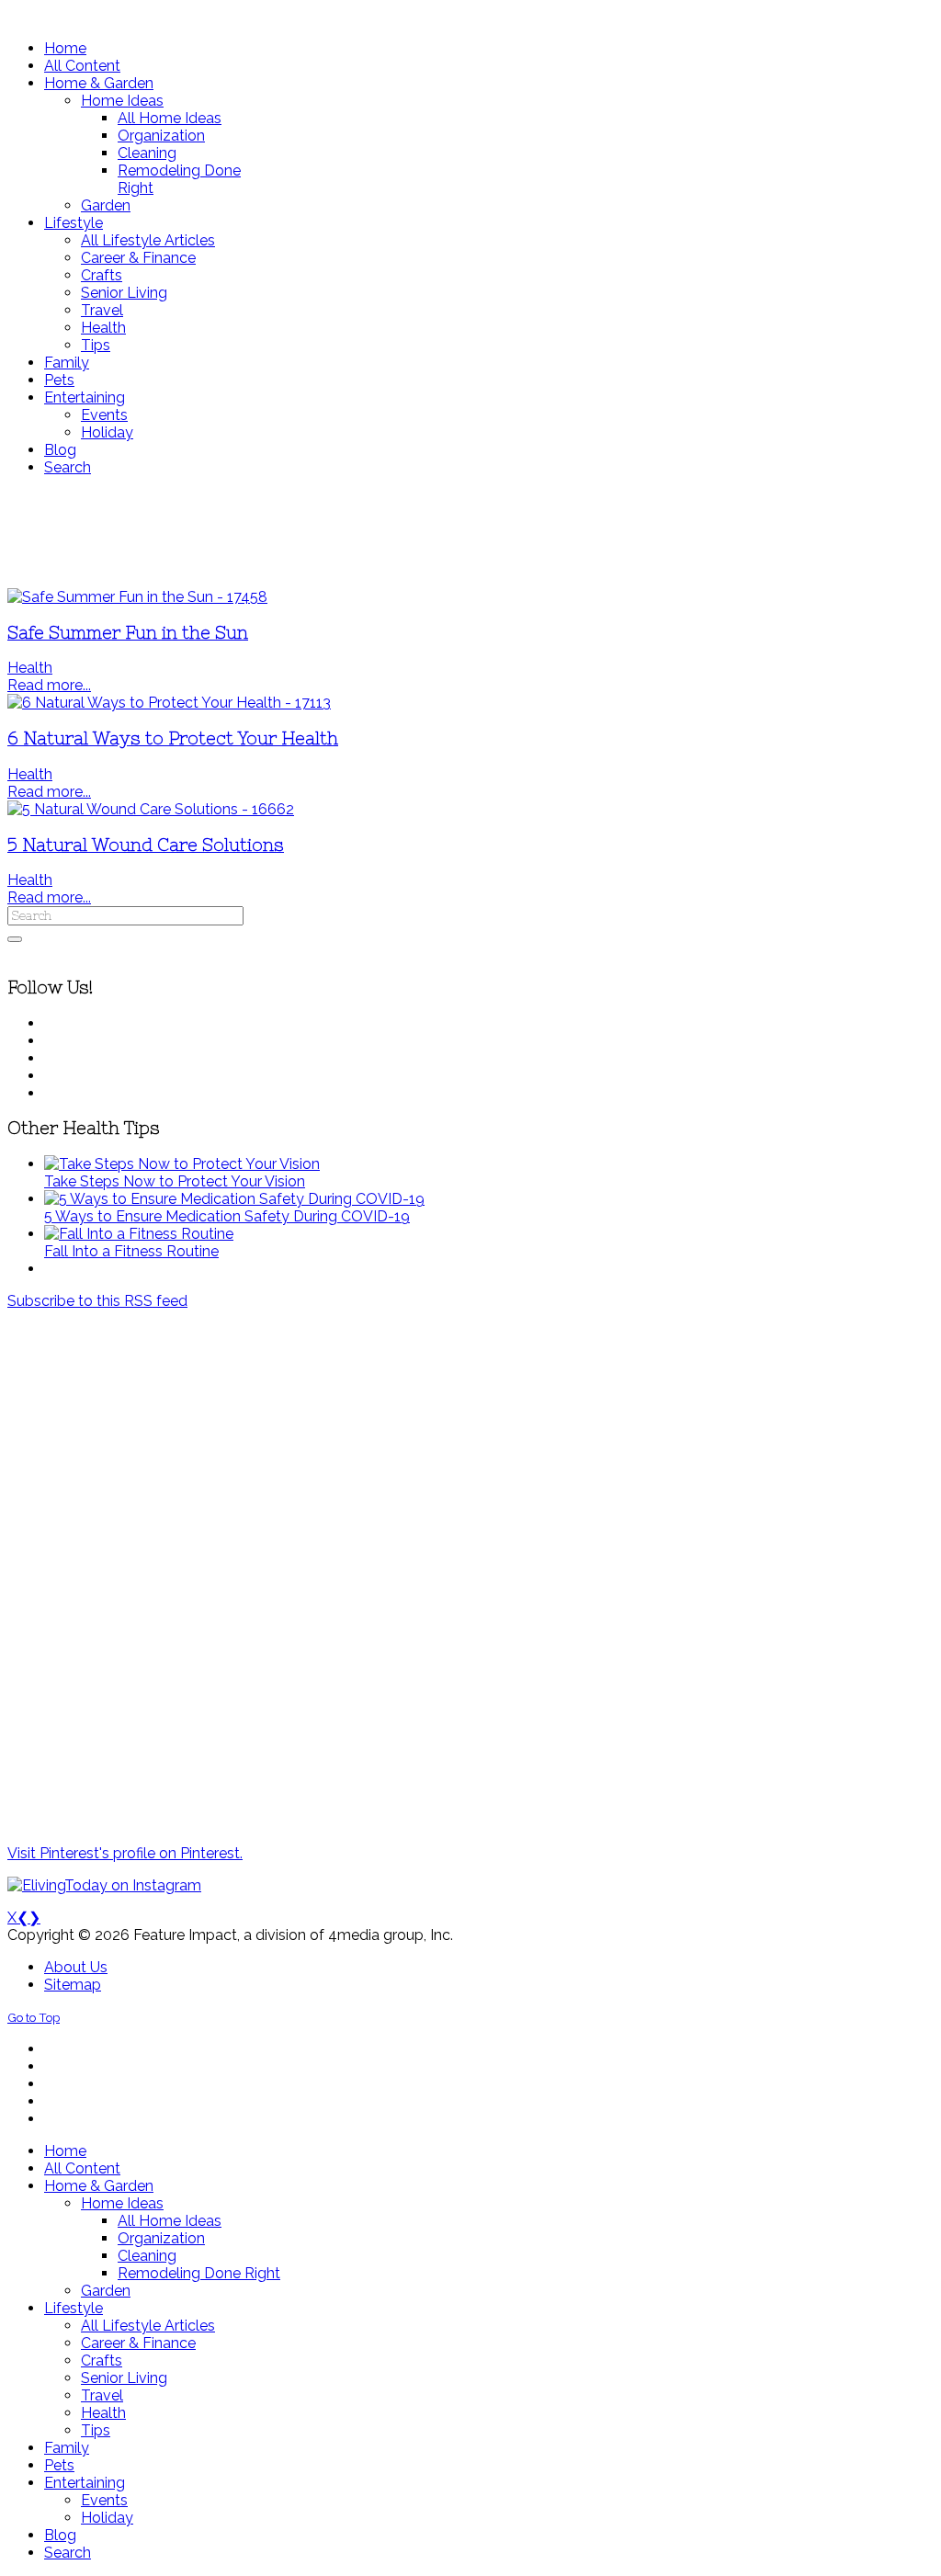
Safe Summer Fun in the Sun (128, 633)
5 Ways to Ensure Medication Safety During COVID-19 (227, 1216)
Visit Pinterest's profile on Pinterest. (125, 1853)
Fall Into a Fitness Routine (131, 1251)
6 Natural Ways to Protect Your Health (173, 738)
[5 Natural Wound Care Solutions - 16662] (151, 809)
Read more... (49, 685)
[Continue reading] (182, 1164)
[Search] (15, 939)
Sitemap (73, 1985)
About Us (76, 1967)
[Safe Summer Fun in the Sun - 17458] (137, 597)
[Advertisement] (470, 532)
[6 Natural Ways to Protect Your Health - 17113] (169, 703)
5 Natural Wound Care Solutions (146, 845)
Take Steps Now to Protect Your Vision (175, 1181)
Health (30, 668)
